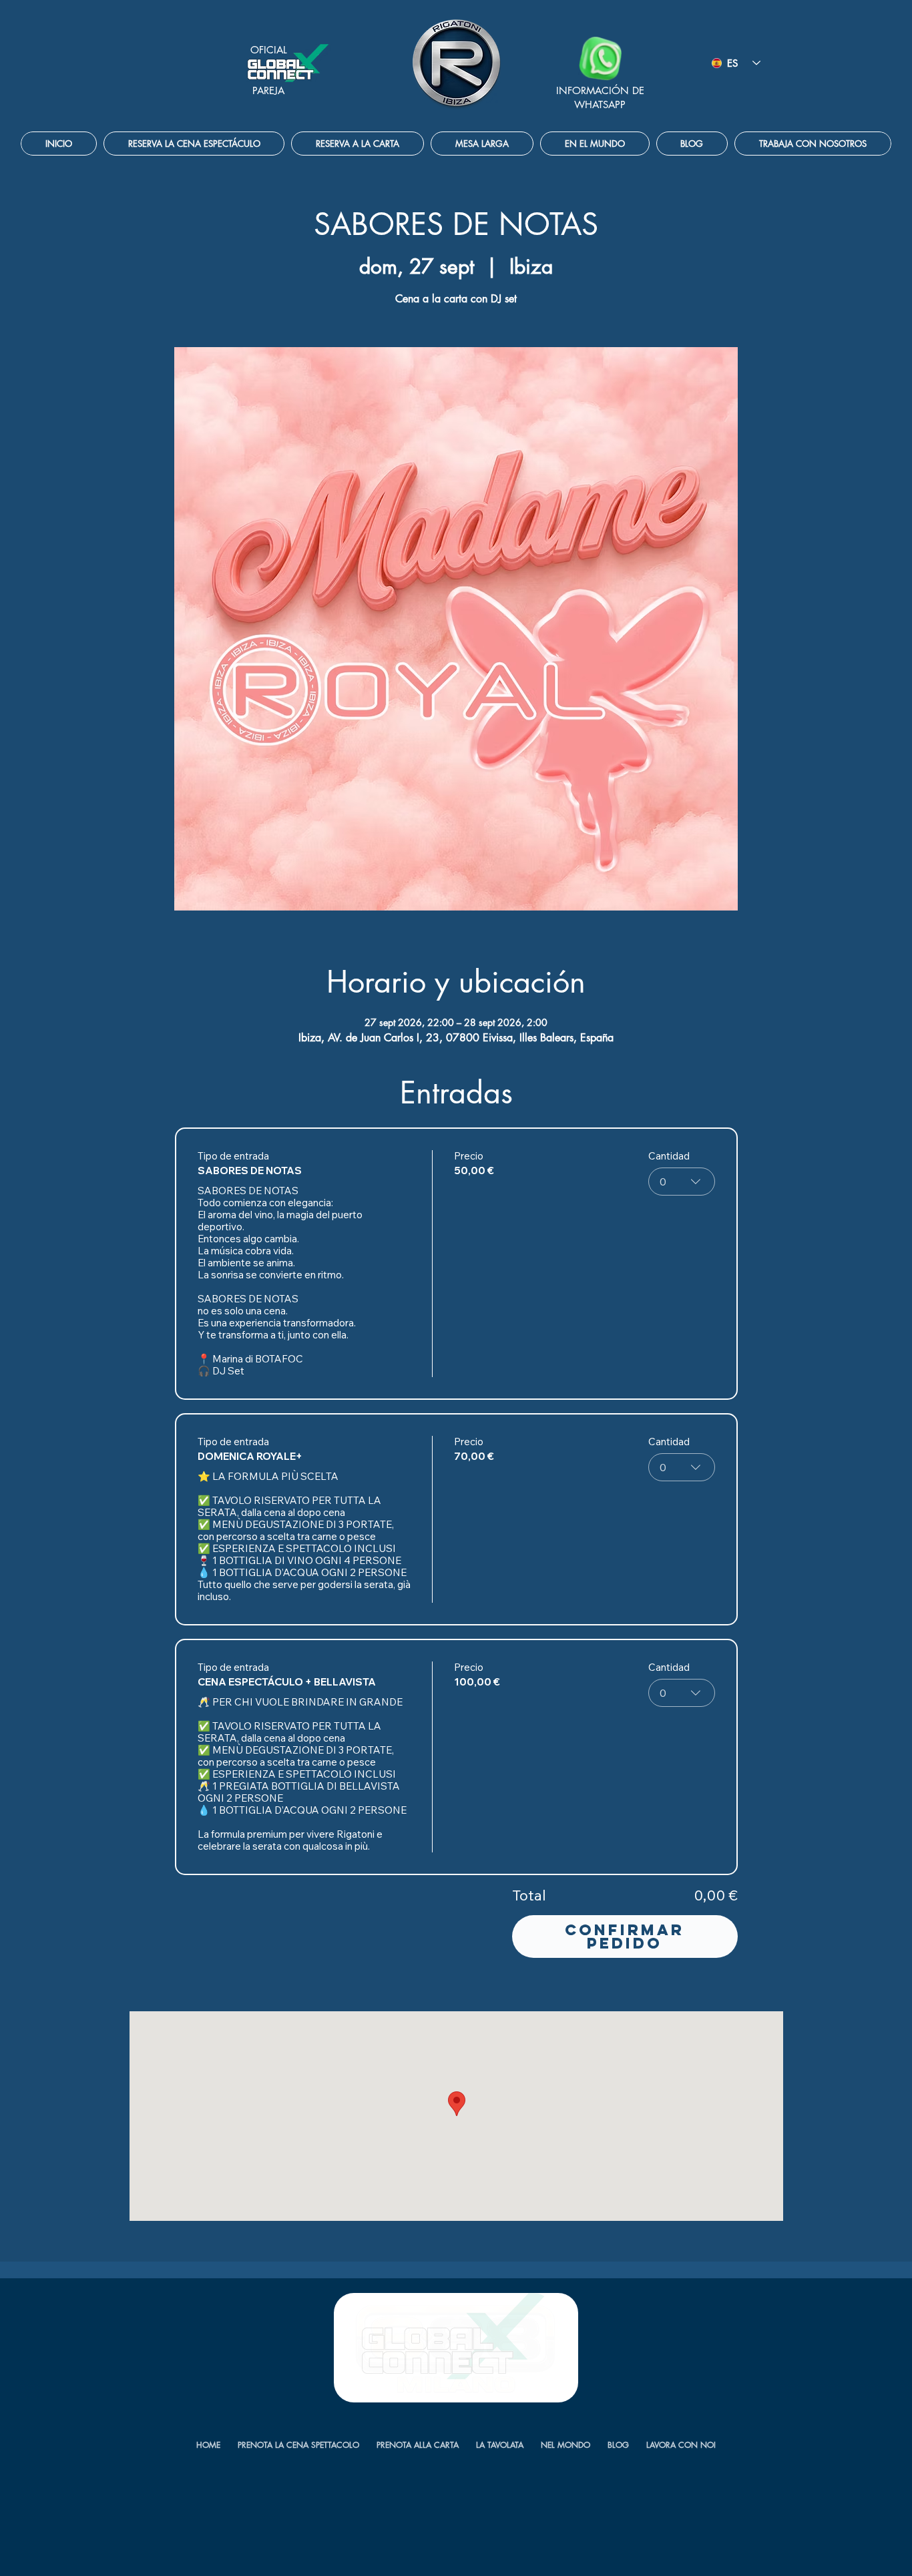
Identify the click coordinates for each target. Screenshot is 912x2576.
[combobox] (682, 1182)
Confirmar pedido (625, 1937)
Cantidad (669, 1156)
